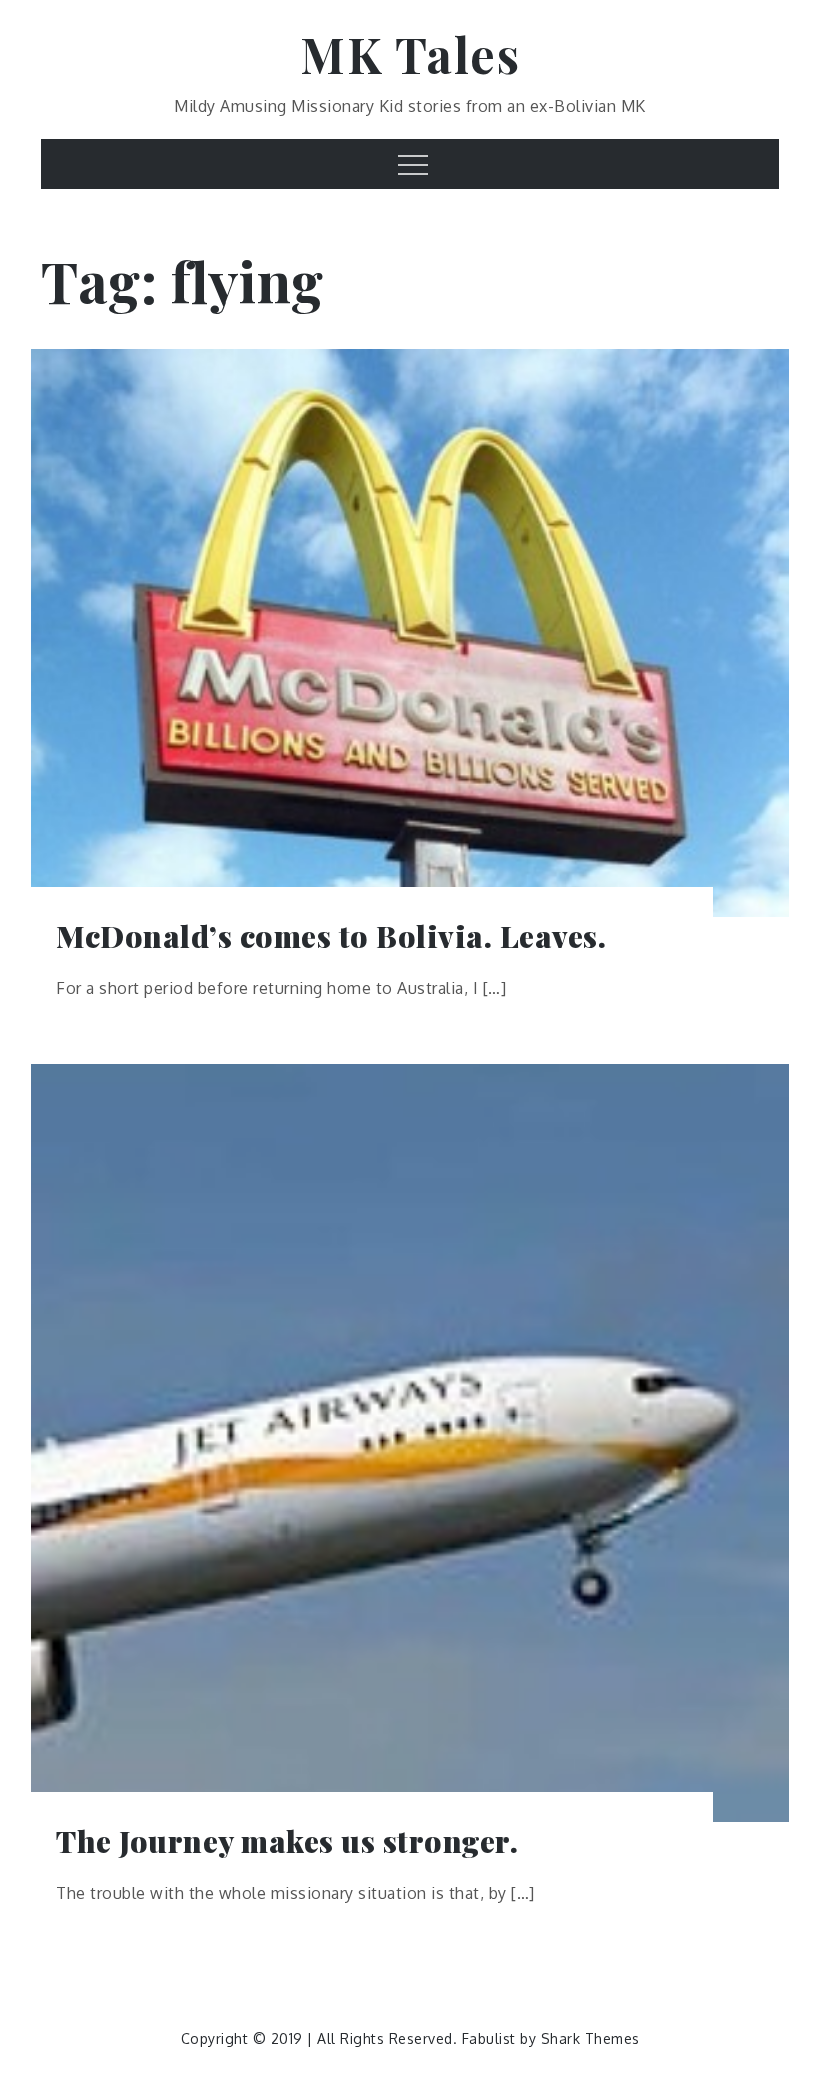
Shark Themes (590, 2038)
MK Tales (410, 54)
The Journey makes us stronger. (287, 1841)
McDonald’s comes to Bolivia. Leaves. (331, 936)
